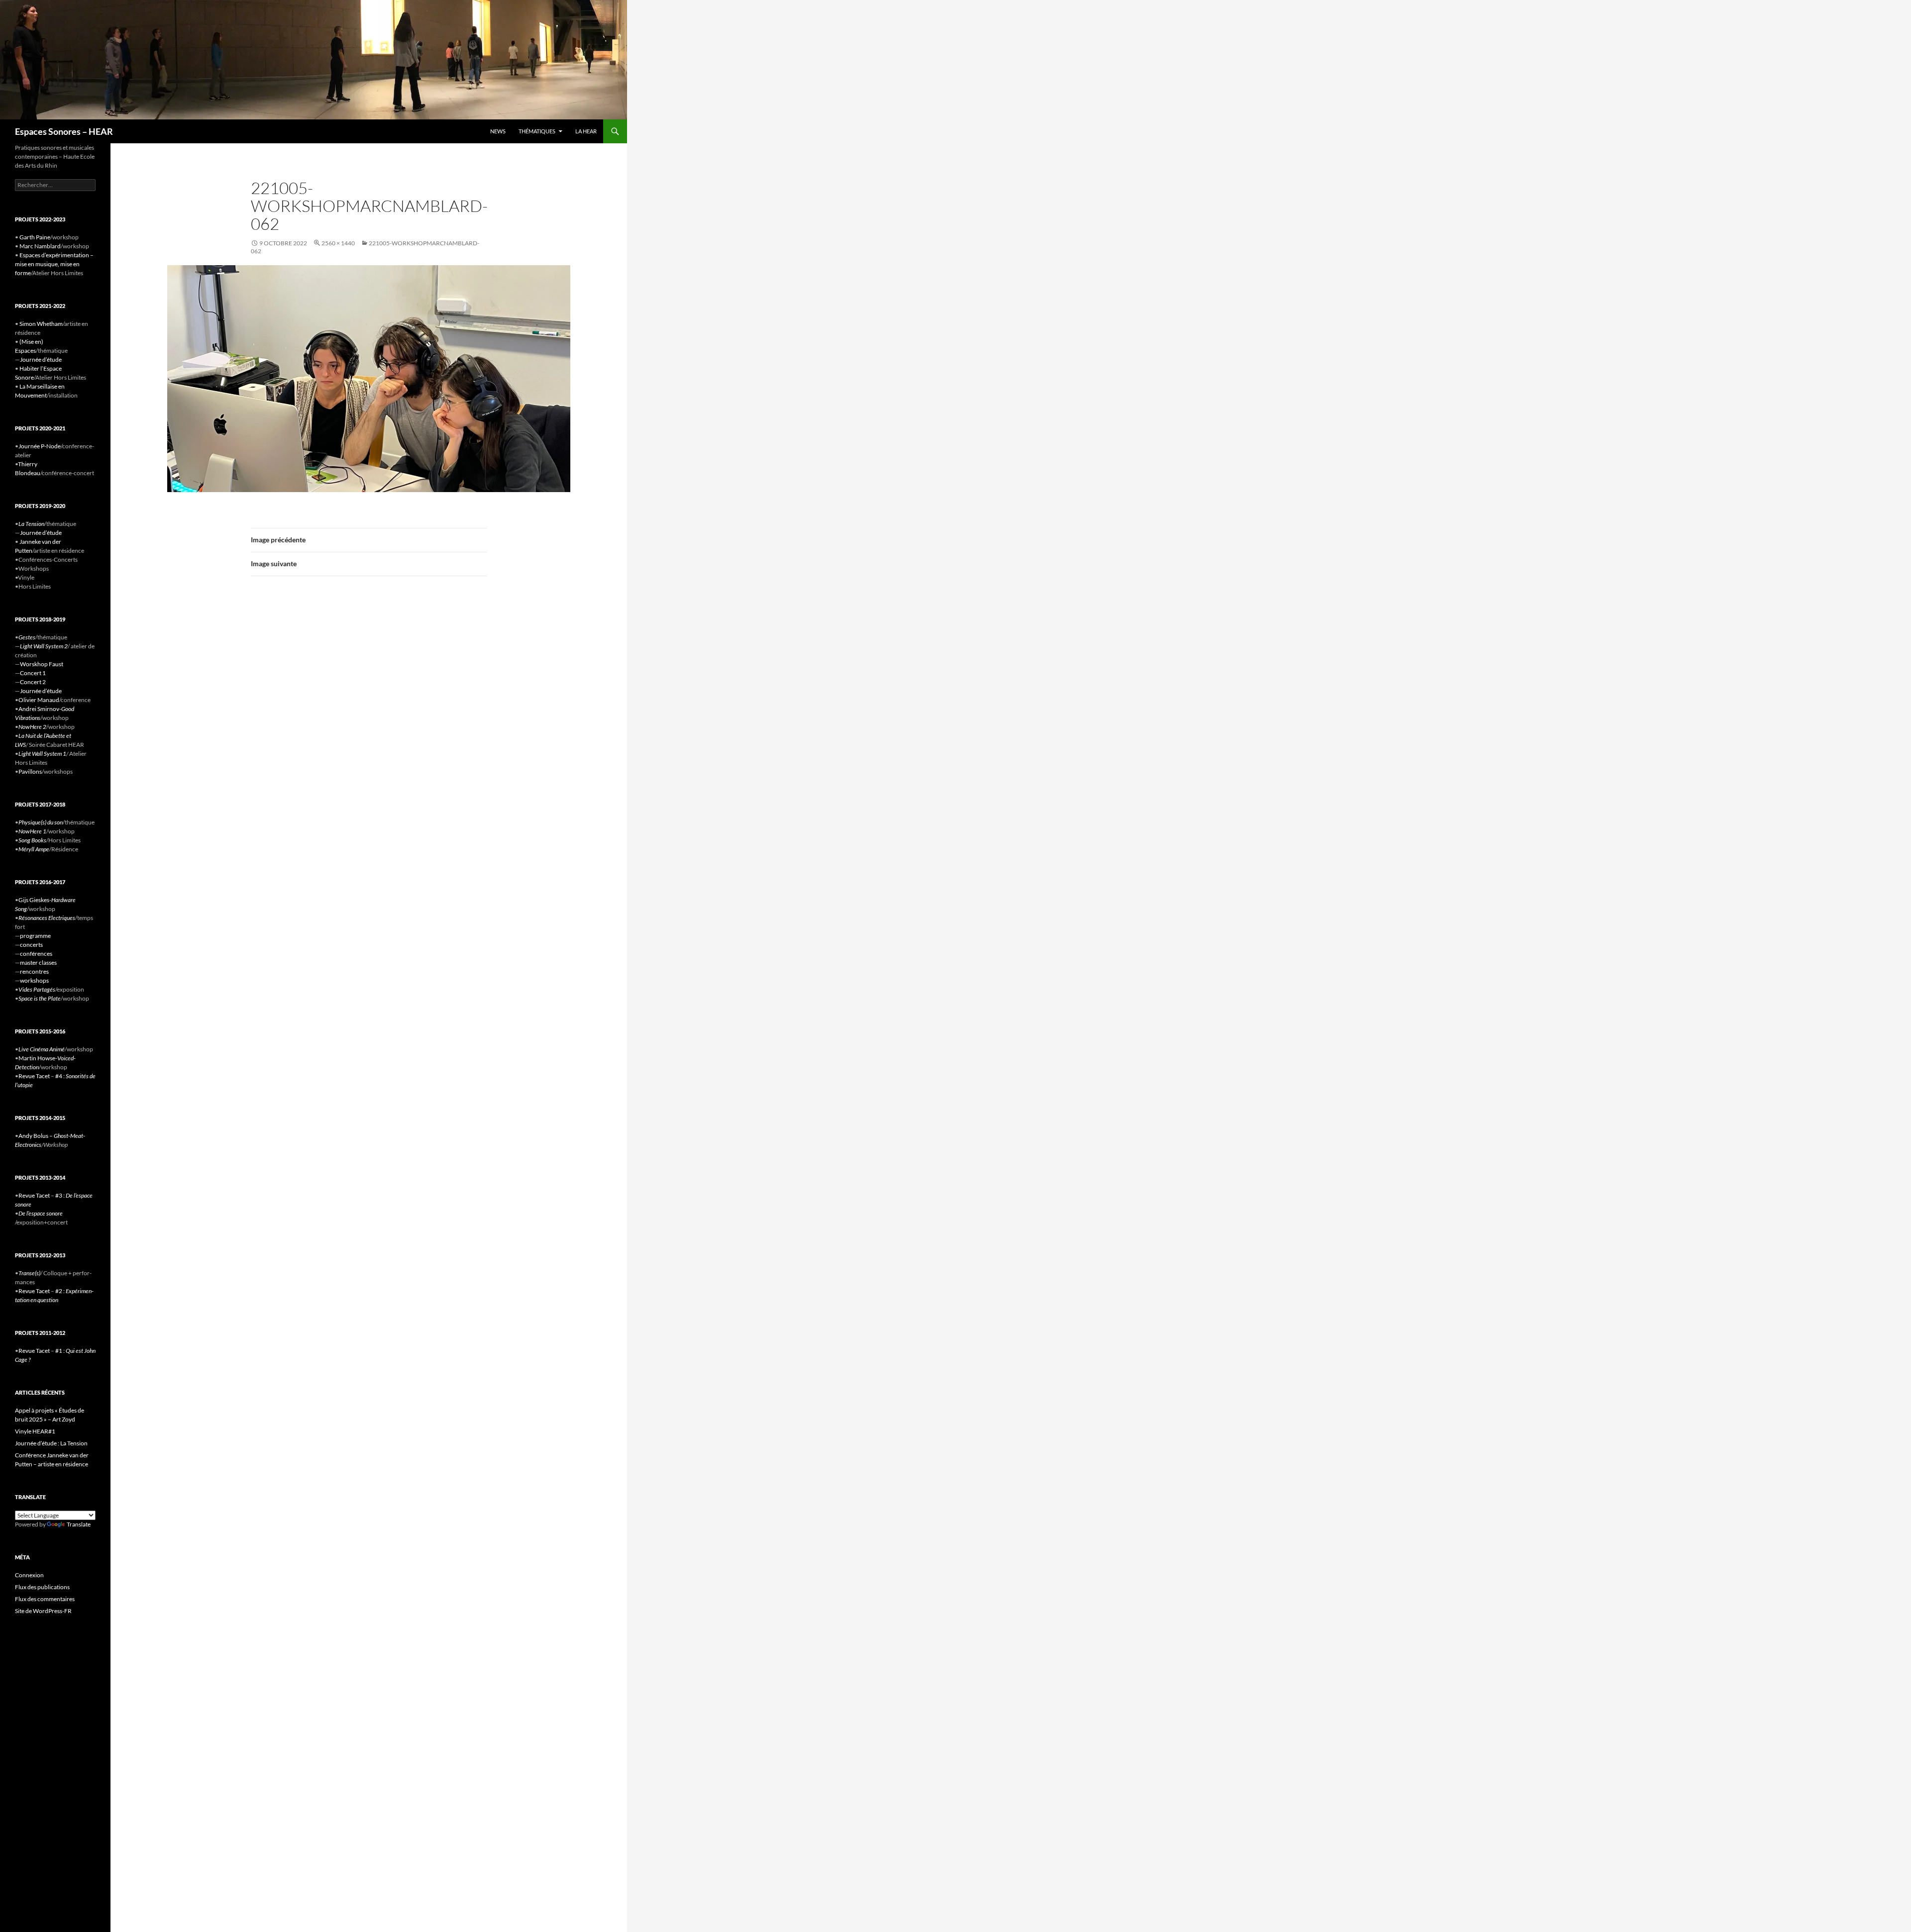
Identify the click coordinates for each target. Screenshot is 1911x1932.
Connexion (29, 1575)
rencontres (34, 971)
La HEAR (586, 131)
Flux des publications (42, 1587)
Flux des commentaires (45, 1599)
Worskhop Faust (42, 664)
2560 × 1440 (338, 243)
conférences (36, 954)
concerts (31, 945)
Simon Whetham (41, 324)
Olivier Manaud (39, 700)
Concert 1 (33, 673)
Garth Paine (35, 237)
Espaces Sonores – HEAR (64, 131)
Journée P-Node (40, 446)
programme (35, 936)
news (498, 131)
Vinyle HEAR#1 (35, 1431)
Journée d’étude (41, 359)
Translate (79, 1524)
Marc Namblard (40, 246)
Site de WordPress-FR (43, 1611)
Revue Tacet (34, 1076)
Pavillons (30, 771)
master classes (38, 963)
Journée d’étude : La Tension (51, 1443)
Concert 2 (33, 682)
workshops (34, 980)
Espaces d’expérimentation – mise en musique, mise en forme (54, 264)
